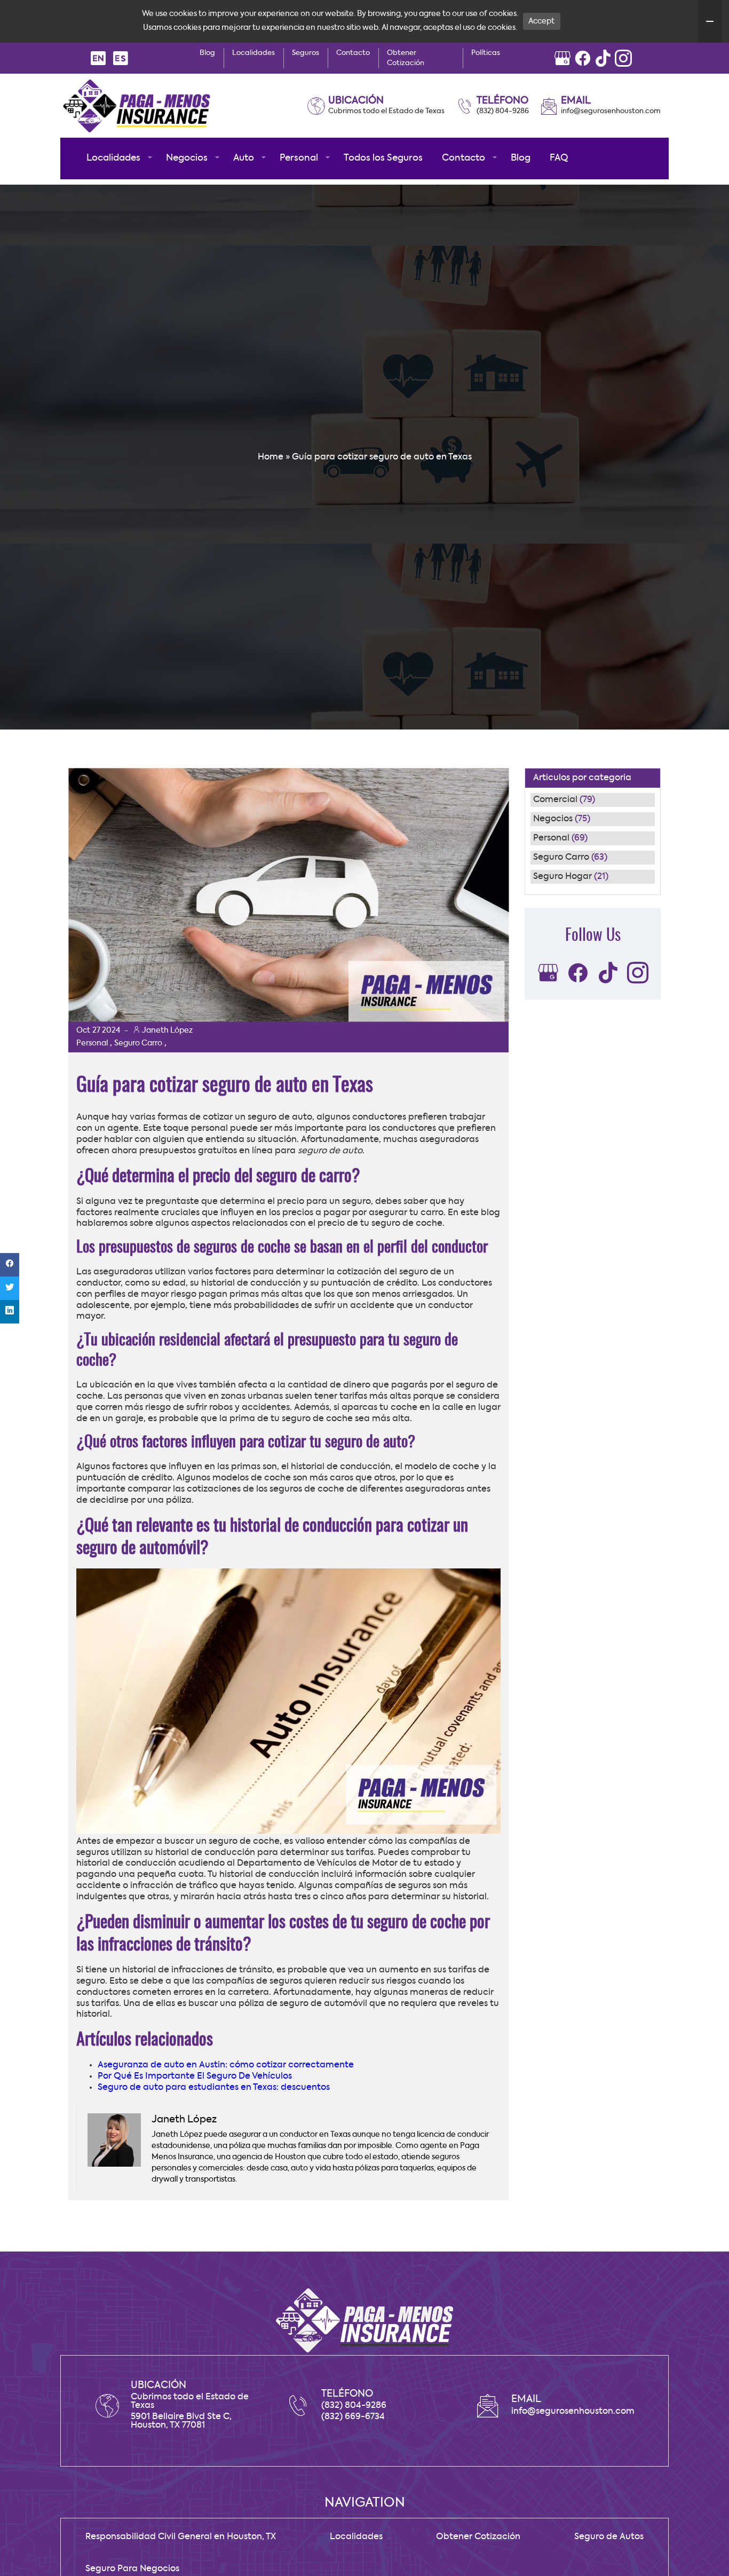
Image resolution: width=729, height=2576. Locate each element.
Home (271, 457)
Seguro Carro (561, 858)
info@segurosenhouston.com (611, 111)
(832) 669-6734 (353, 2417)
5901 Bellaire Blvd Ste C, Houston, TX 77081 (181, 2421)
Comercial (555, 800)
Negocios (553, 819)
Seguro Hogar (562, 877)
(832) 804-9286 (503, 111)
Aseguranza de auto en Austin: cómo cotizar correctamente (226, 2065)
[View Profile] (562, 58)
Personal (551, 838)
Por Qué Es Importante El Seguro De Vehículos (195, 2076)
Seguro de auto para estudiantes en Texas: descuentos (214, 2088)
